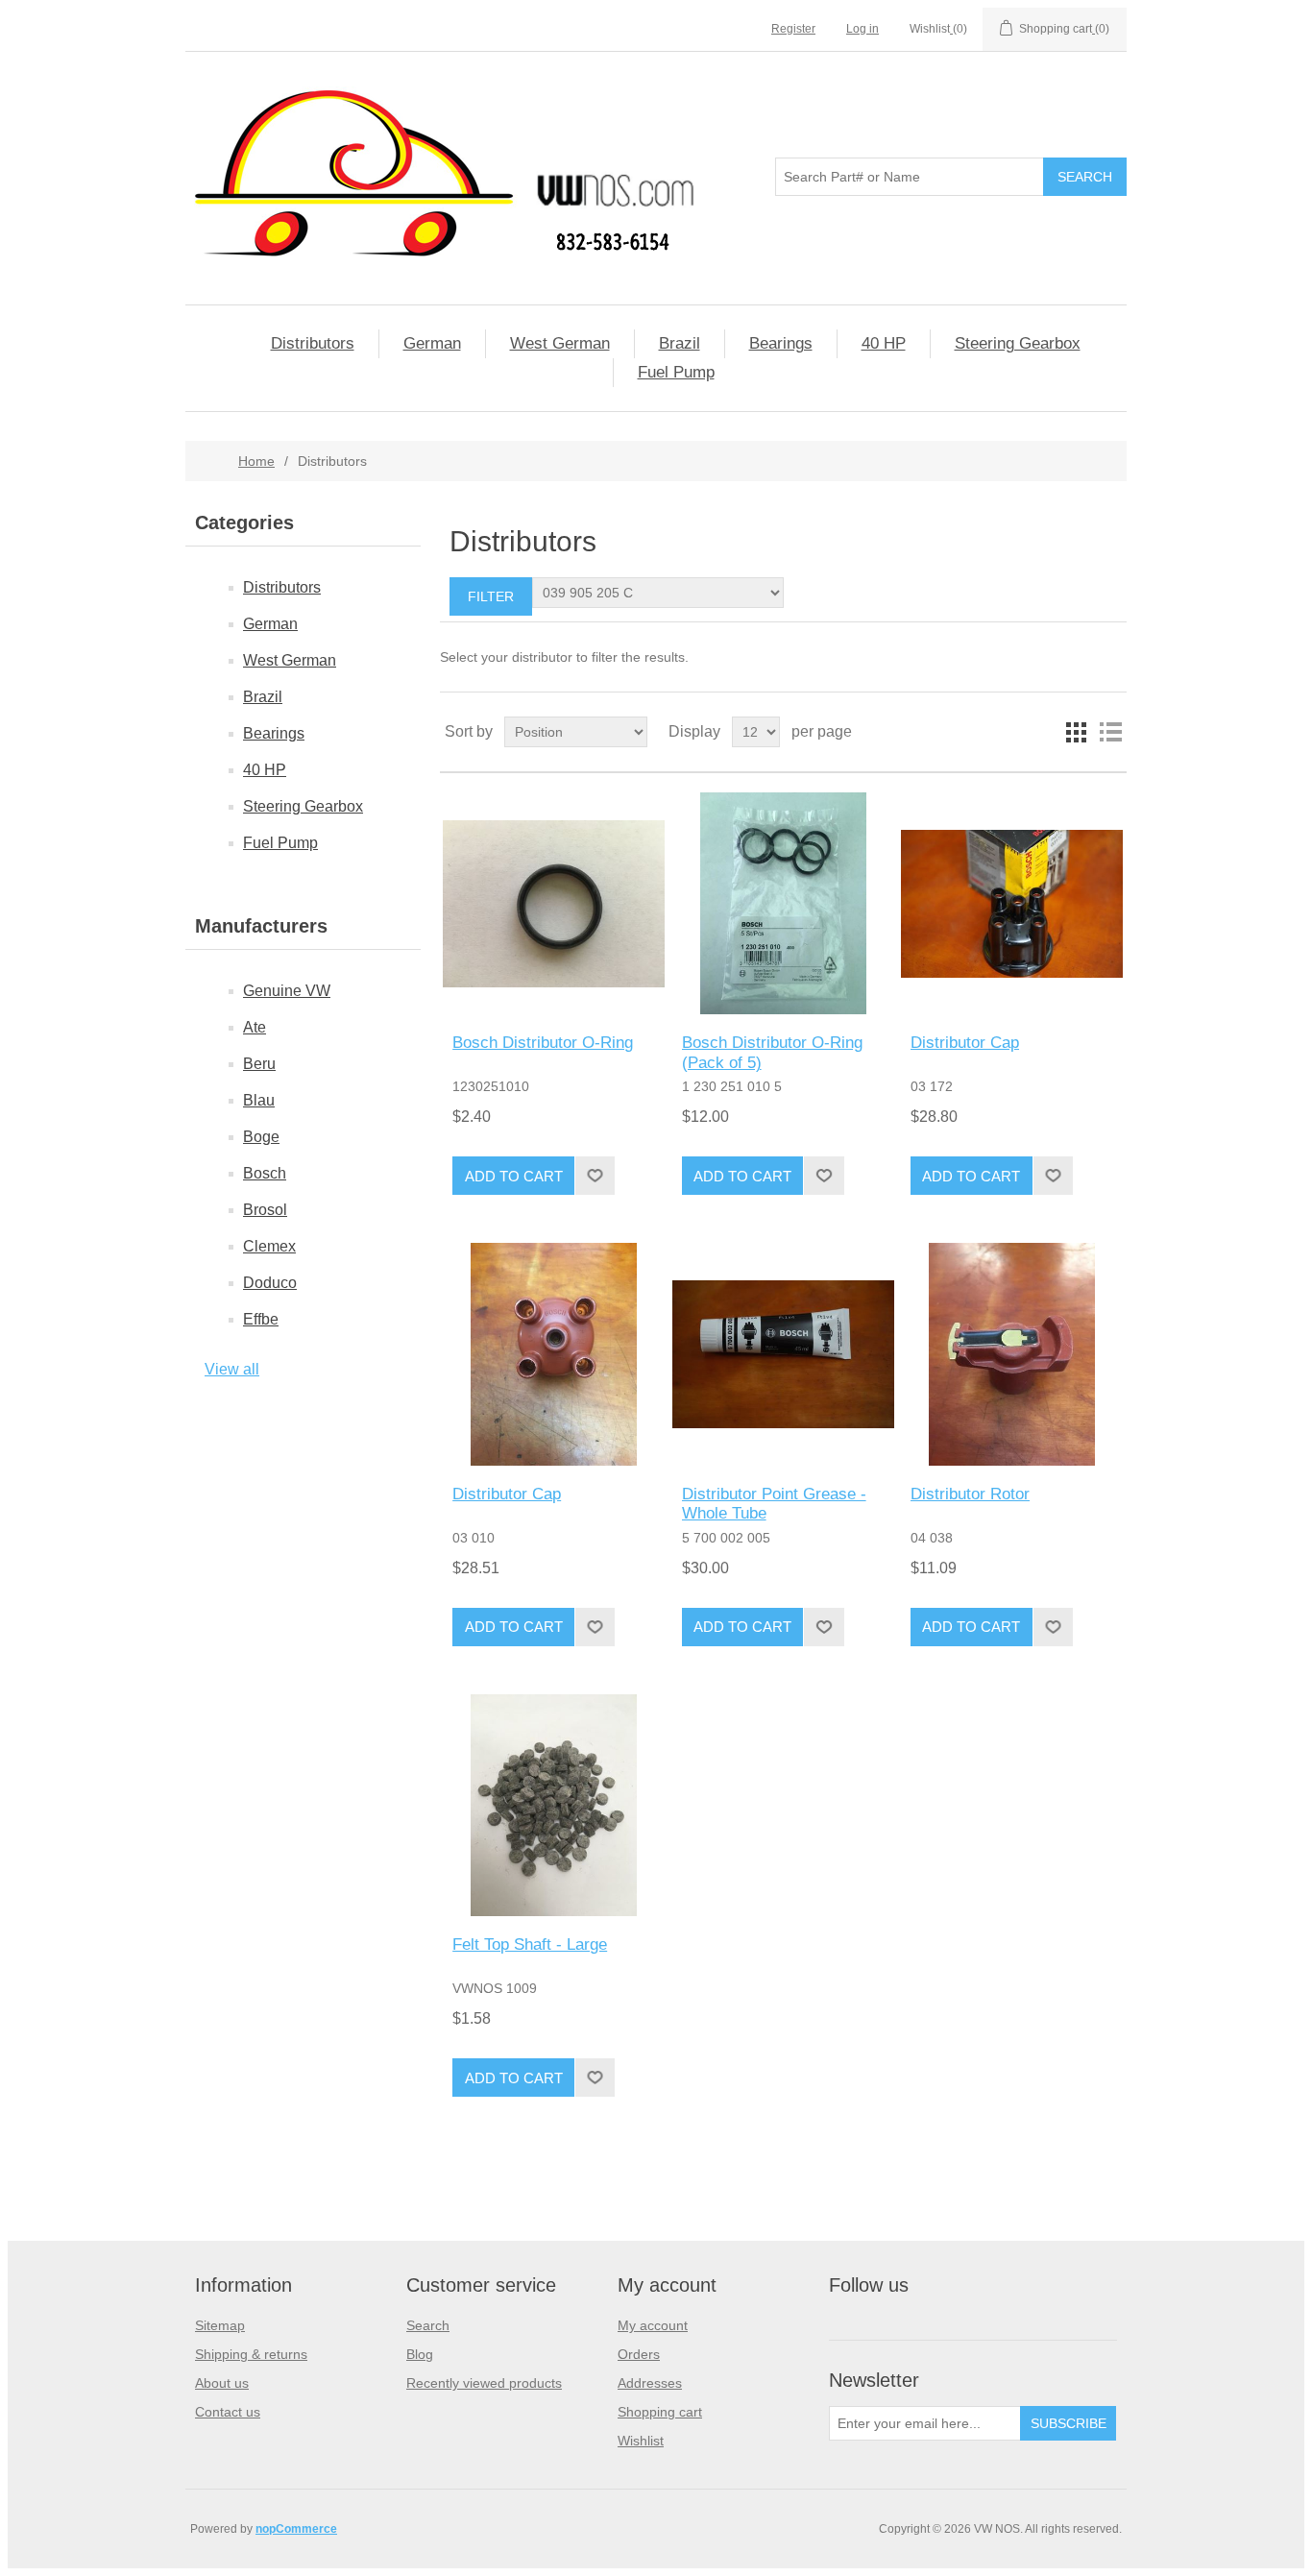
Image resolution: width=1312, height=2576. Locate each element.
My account (653, 2325)
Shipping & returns (251, 2354)
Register (793, 29)
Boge (261, 1137)
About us (222, 2383)
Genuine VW (287, 991)
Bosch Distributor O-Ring (543, 1043)
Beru (259, 1064)
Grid (1076, 732)
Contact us (228, 2412)
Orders (639, 2354)
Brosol (265, 1210)
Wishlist (641, 2441)
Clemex (269, 1246)
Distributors (313, 343)
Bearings (781, 343)
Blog (420, 2354)
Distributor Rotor (970, 1494)
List (1110, 732)
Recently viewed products (484, 2383)
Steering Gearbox (1018, 343)
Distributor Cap (965, 1043)
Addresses (650, 2383)
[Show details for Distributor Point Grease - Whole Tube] (783, 1354)
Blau (259, 1100)
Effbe (261, 1319)
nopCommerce (296, 2529)
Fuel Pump (676, 372)
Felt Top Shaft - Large (530, 1944)
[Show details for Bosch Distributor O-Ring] (554, 903)
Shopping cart (660, 2412)
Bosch (265, 1173)
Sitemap (220, 2325)
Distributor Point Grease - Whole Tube (774, 1504)
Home (256, 461)
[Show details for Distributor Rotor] (1012, 1354)
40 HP (884, 343)
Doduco (270, 1283)
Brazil (680, 343)
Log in (863, 29)
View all (232, 1369)
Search (428, 2325)
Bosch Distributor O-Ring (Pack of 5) (772, 1052)
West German (560, 343)
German (432, 343)
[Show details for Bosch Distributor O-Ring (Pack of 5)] (783, 903)
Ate (255, 1027)
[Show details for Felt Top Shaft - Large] (554, 1805)
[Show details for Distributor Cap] (1012, 903)
